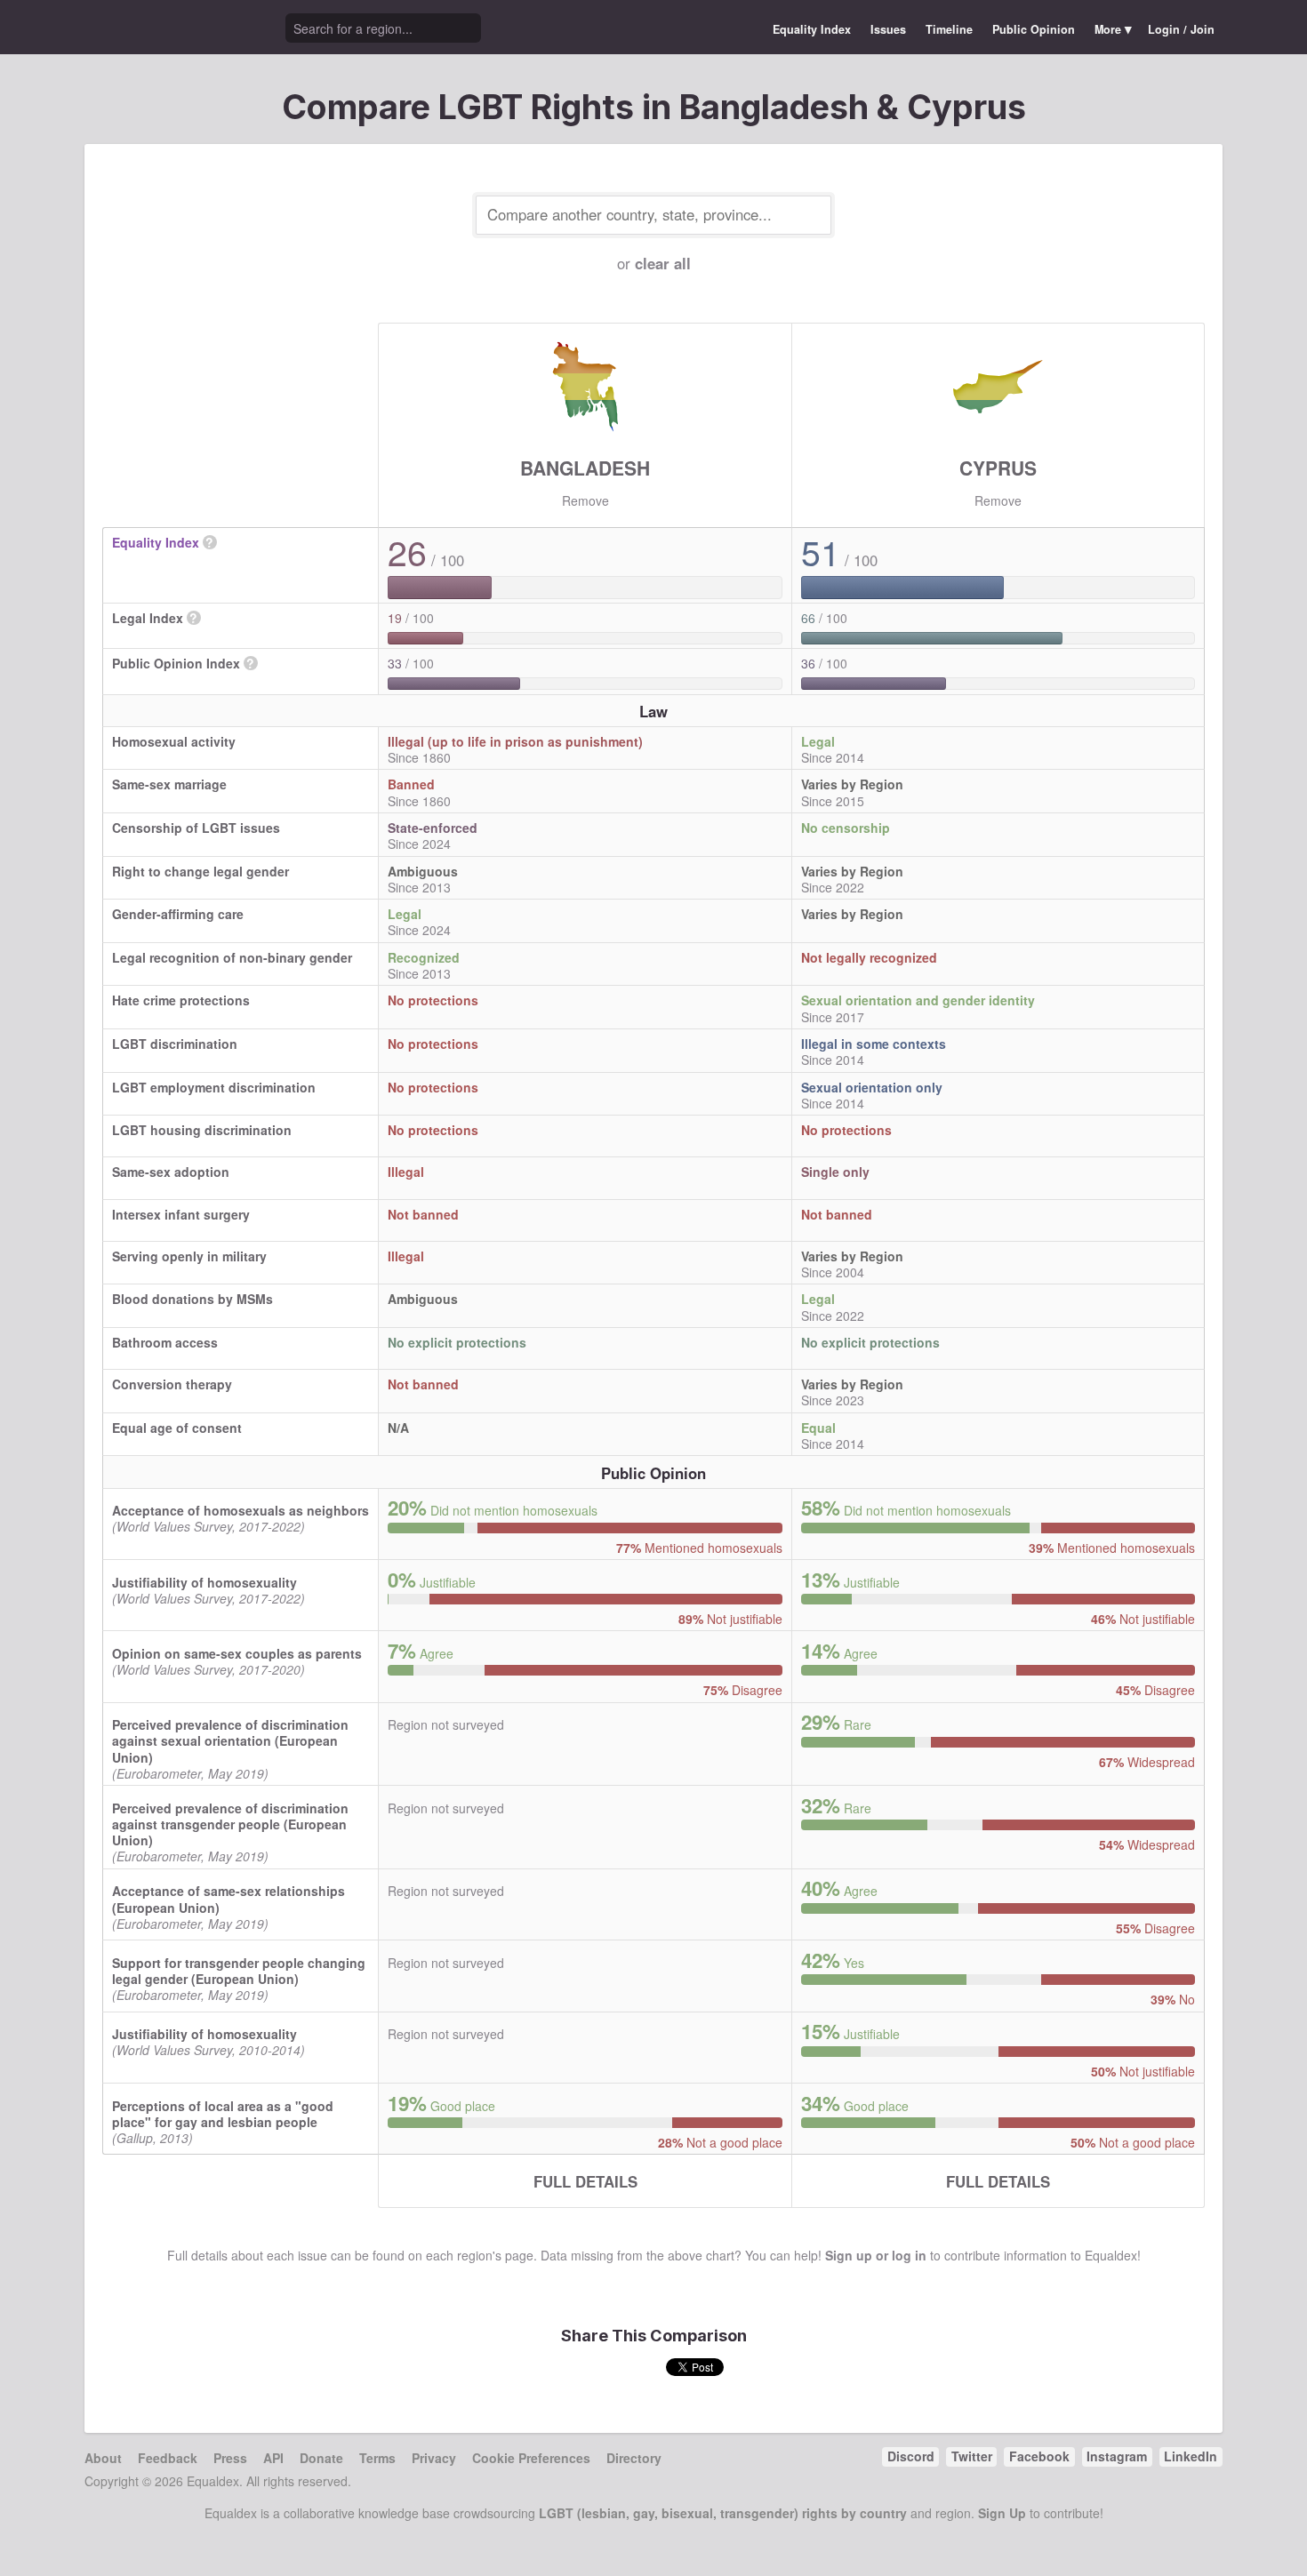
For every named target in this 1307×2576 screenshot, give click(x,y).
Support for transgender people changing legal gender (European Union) (239, 1971)
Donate (321, 2458)
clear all (663, 263)
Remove (585, 500)
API (273, 2458)
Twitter (972, 2456)
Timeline (949, 29)
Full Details (585, 2181)
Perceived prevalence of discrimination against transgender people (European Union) (230, 1824)
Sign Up (1002, 2513)
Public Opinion (1034, 29)
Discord (911, 2456)
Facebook (1039, 2456)
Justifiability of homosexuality (204, 1582)
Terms (377, 2458)
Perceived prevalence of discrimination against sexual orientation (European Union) (230, 1740)
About (103, 2458)
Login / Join (1181, 29)
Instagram (1117, 2456)
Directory (634, 2458)
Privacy (434, 2458)
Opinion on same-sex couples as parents (237, 1653)
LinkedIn (1191, 2456)
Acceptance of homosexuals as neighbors (241, 1510)
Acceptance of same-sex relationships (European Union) (229, 1899)
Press (230, 2458)
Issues (888, 29)
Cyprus (998, 468)
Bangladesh (585, 468)
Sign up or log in (876, 2255)
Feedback (168, 2458)
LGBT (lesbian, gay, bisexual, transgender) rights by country (723, 2513)
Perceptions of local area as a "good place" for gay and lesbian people (223, 2114)
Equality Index (812, 29)
